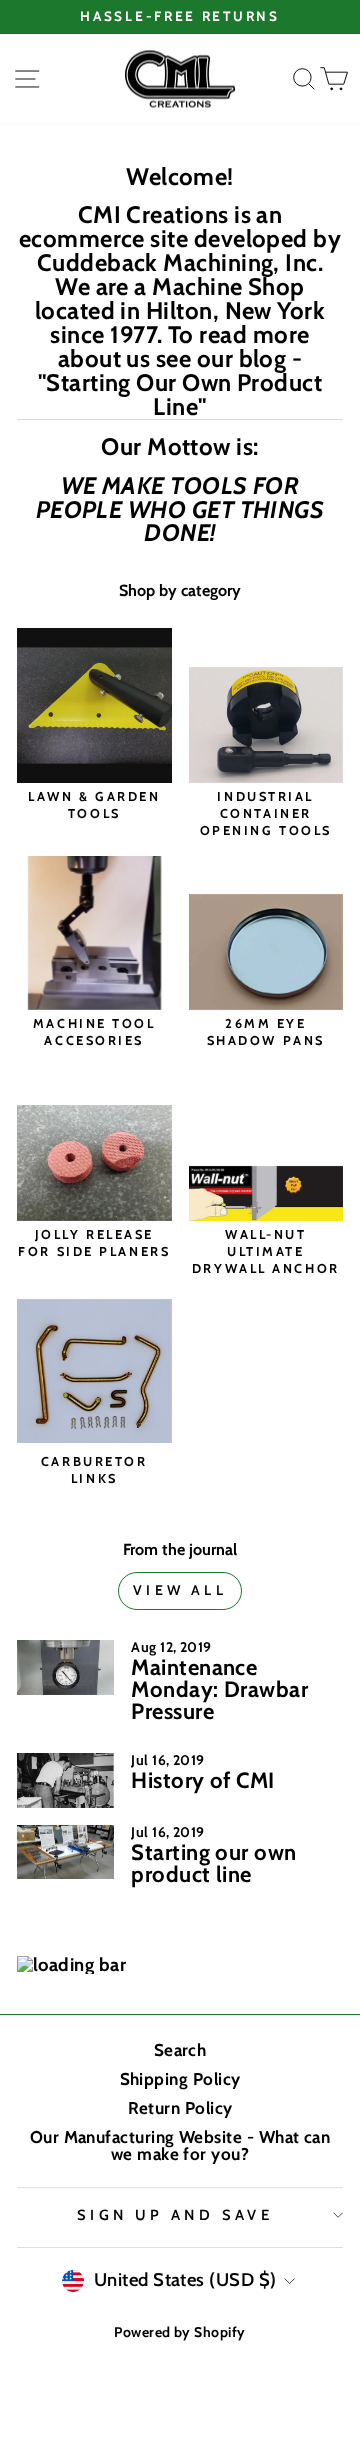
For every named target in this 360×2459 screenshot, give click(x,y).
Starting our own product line (213, 1863)
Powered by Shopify (179, 2332)
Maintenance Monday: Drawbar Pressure (219, 1689)
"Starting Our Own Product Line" (180, 395)
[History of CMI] (65, 1780)
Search (180, 2050)
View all (180, 1590)
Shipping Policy (180, 2079)
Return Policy (180, 2108)
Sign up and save (175, 2215)
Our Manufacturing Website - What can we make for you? (180, 2145)
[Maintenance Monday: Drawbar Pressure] (65, 1667)
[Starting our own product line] (65, 1852)
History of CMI (202, 1780)
